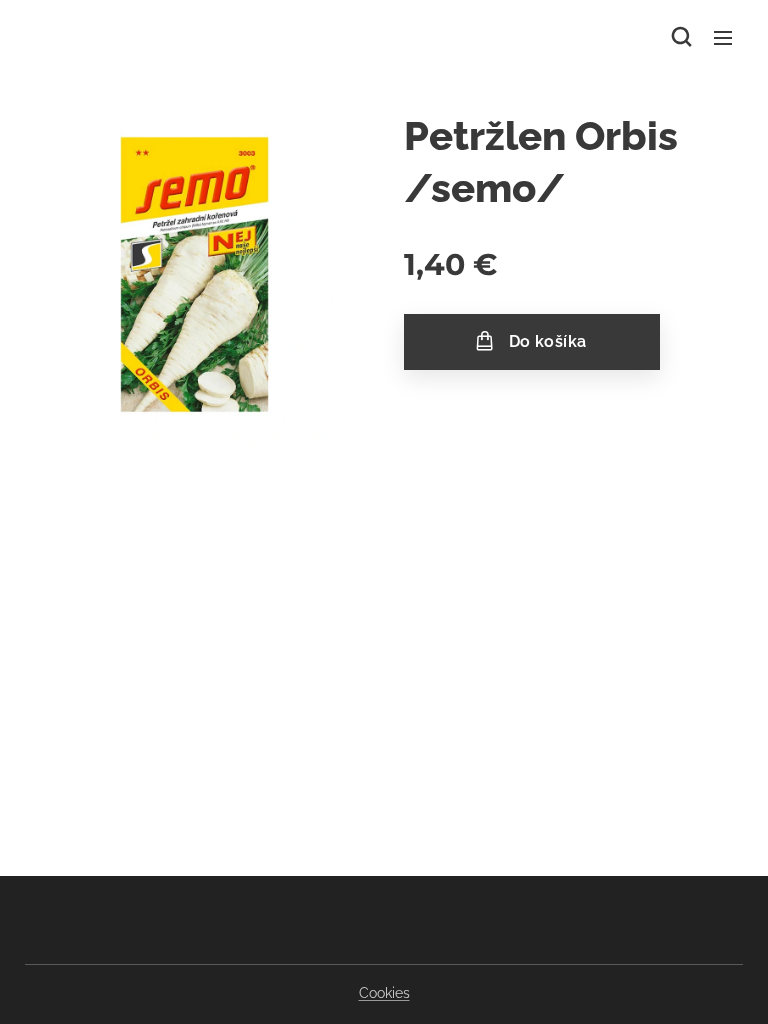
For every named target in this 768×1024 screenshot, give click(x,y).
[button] (681, 37)
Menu (723, 37)
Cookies (384, 993)
